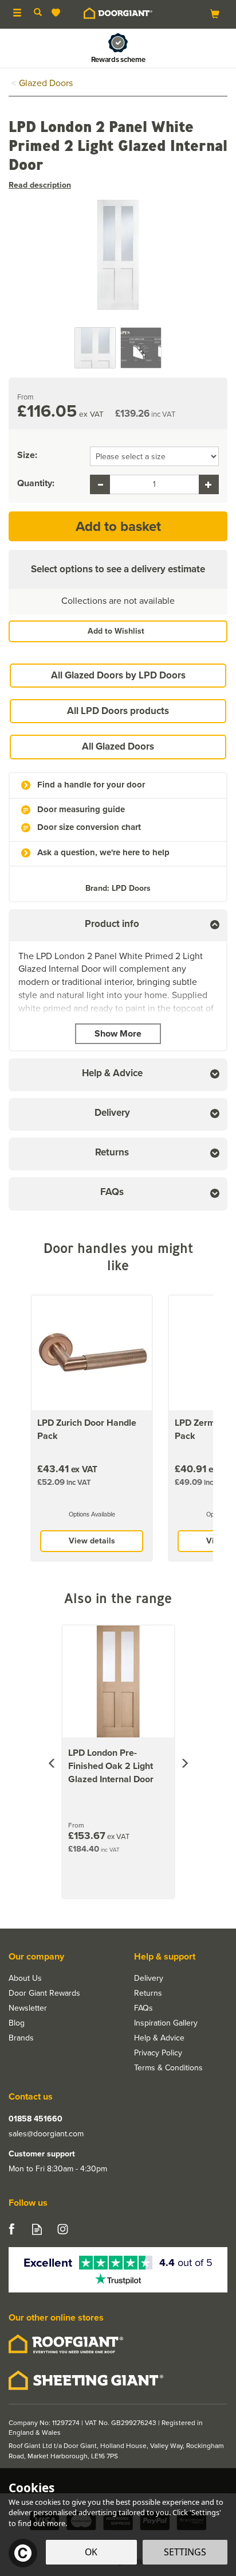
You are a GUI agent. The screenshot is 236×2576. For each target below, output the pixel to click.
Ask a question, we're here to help (103, 853)
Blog (17, 2023)
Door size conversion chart (89, 827)
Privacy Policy (158, 2053)
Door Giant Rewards (44, 1993)
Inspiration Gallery (166, 2023)
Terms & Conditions (168, 2068)
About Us (25, 1978)
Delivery (149, 1978)
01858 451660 (36, 2119)
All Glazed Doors (118, 746)
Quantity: (36, 483)
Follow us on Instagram (63, 2229)
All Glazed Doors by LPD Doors (118, 675)
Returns (148, 1993)
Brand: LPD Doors (118, 888)
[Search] (38, 13)
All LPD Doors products (118, 711)
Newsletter (28, 2008)
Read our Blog (37, 2229)
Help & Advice (159, 2038)
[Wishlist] (58, 13)
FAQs (143, 2008)
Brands (21, 2038)
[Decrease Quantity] (100, 484)
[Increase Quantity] (209, 484)
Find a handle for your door (91, 785)
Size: (27, 455)
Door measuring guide (81, 810)
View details (92, 1541)
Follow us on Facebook (11, 2229)
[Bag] (215, 13)
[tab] (118, 926)
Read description (40, 185)
